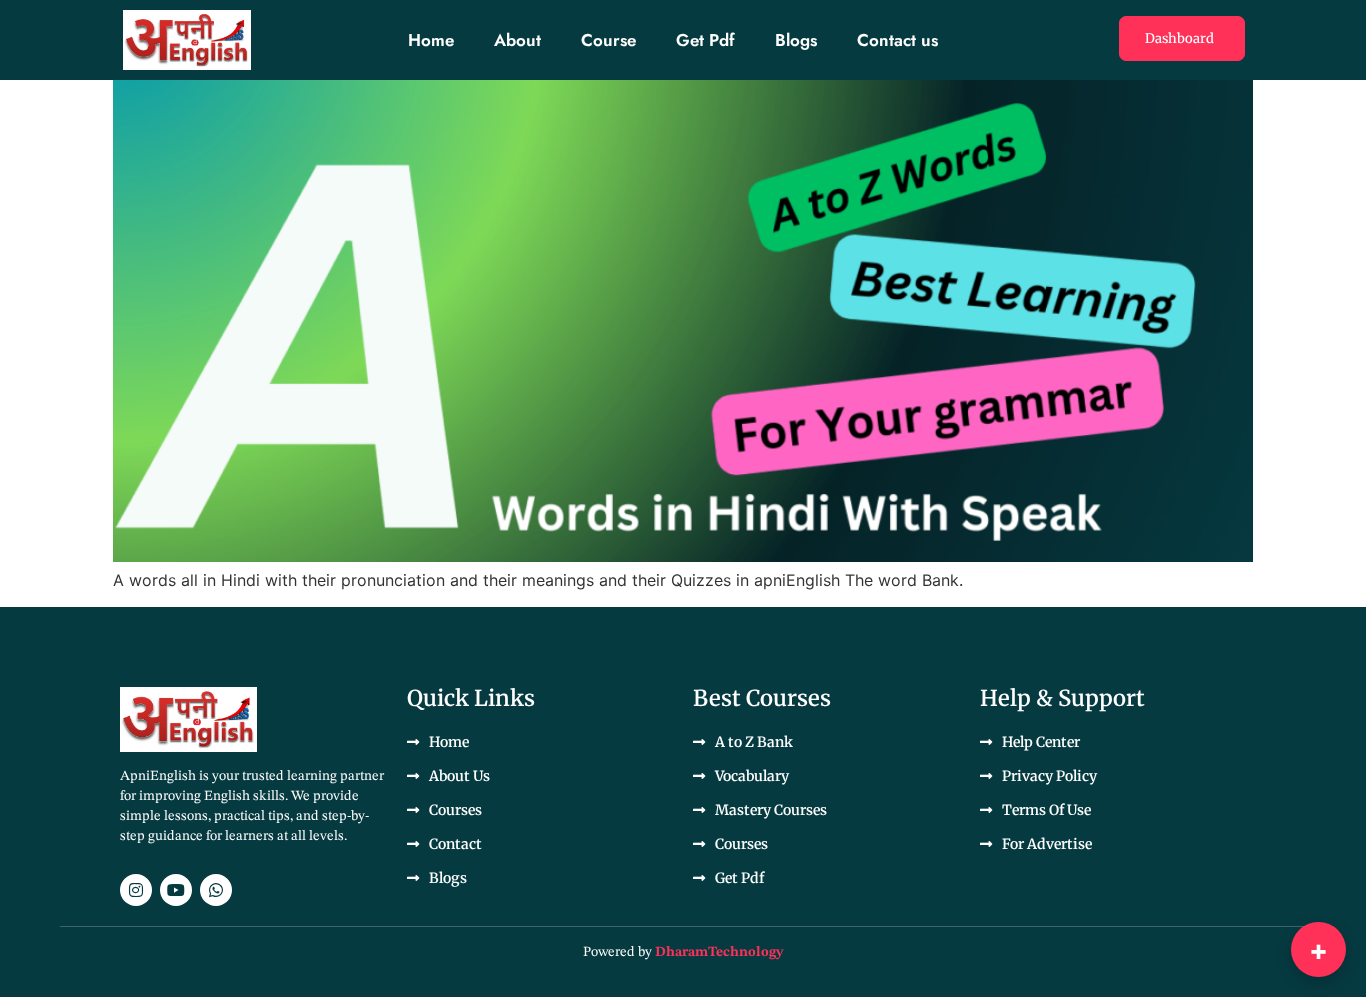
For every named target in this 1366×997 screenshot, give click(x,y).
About (517, 40)
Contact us (897, 40)
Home (431, 40)
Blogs (796, 40)
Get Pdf (705, 40)
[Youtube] (176, 890)
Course (608, 40)
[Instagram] (136, 890)
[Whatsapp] (216, 890)
